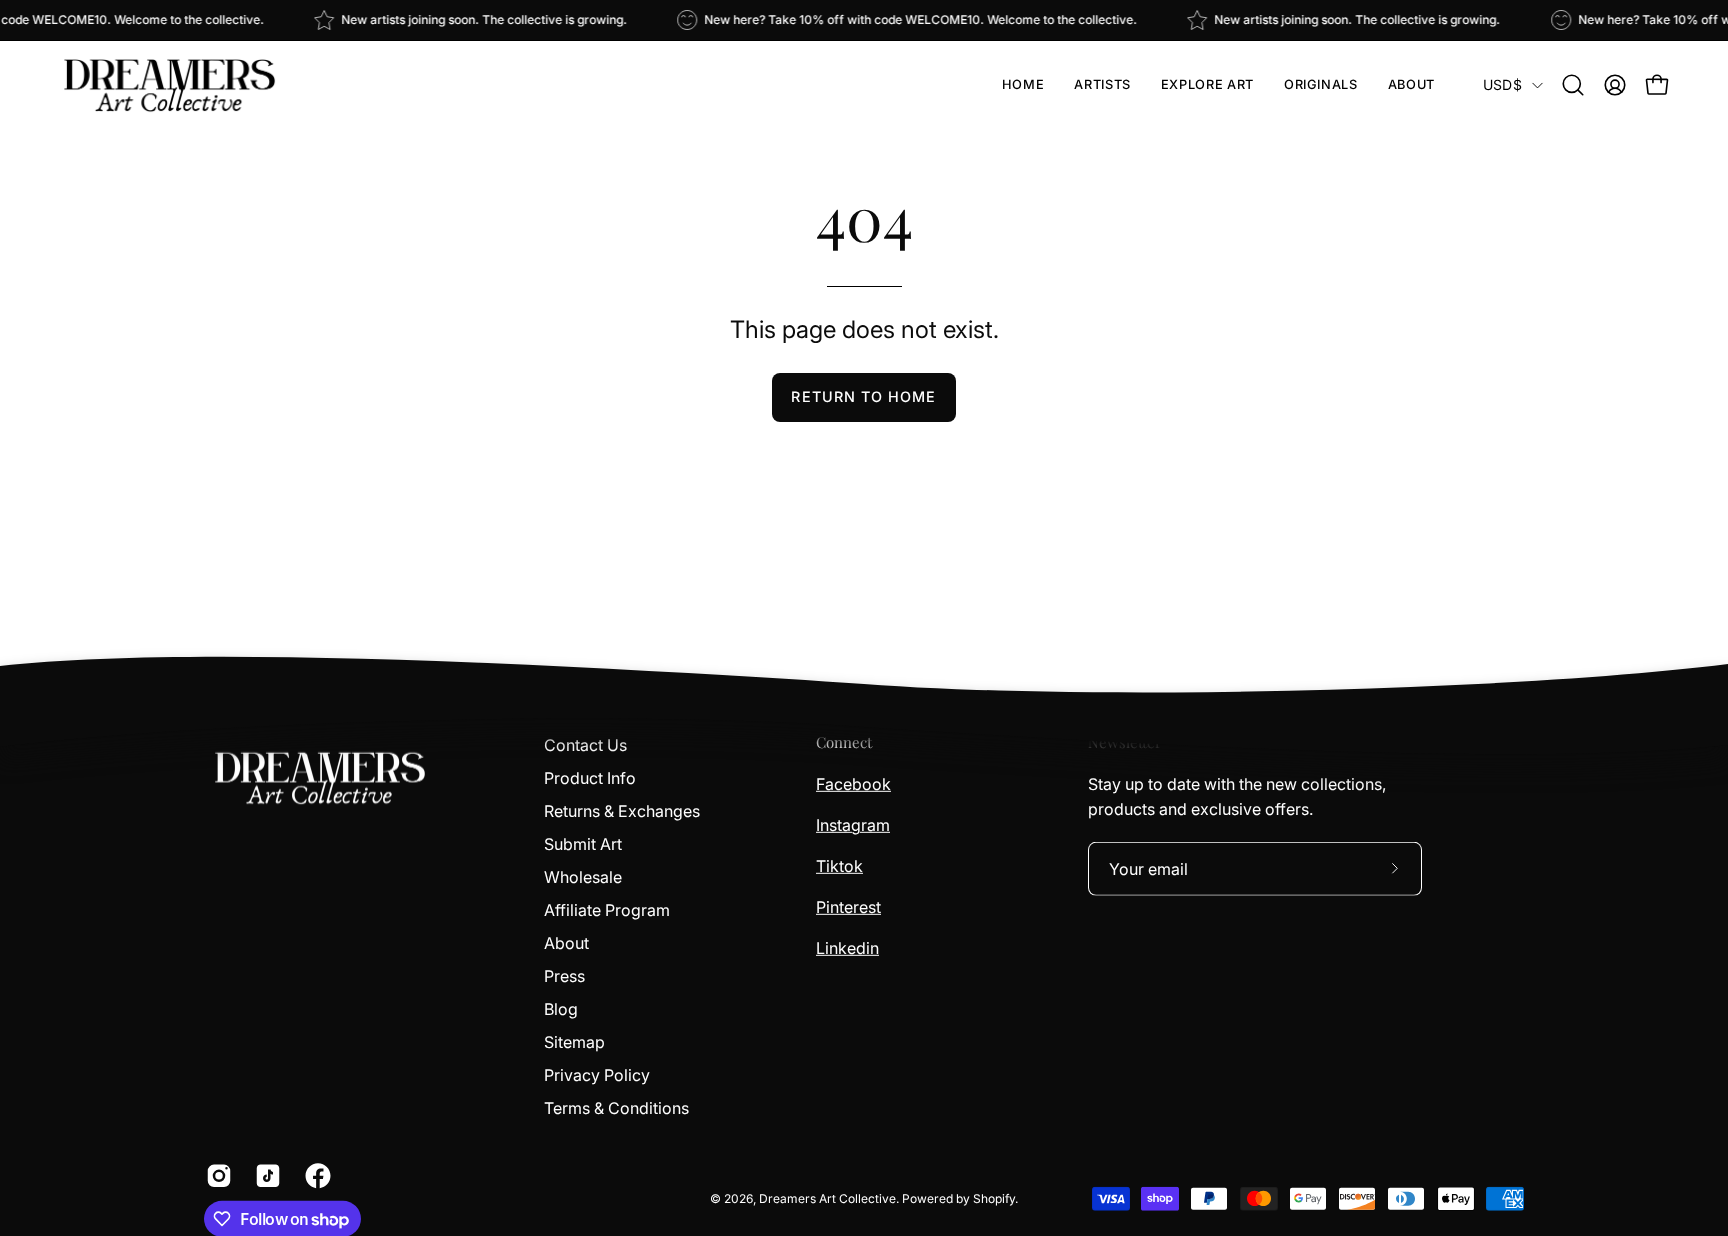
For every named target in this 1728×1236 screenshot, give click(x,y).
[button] (1102, 85)
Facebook (853, 783)
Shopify (994, 1197)
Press (564, 976)
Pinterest (848, 906)
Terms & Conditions (616, 1108)
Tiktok (839, 865)
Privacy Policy (597, 1075)
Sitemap (574, 1042)
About (566, 943)
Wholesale (583, 877)
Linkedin (847, 947)
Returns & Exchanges (622, 811)
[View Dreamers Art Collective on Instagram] (215, 1176)
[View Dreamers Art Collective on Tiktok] (264, 1176)
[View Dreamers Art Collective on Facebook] (314, 1176)
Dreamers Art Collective (827, 1197)
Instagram (853, 824)
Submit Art (583, 844)
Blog (561, 1009)
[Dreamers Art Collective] (170, 85)
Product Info (590, 778)
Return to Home (863, 396)
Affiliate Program (607, 910)
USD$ (1502, 84)
